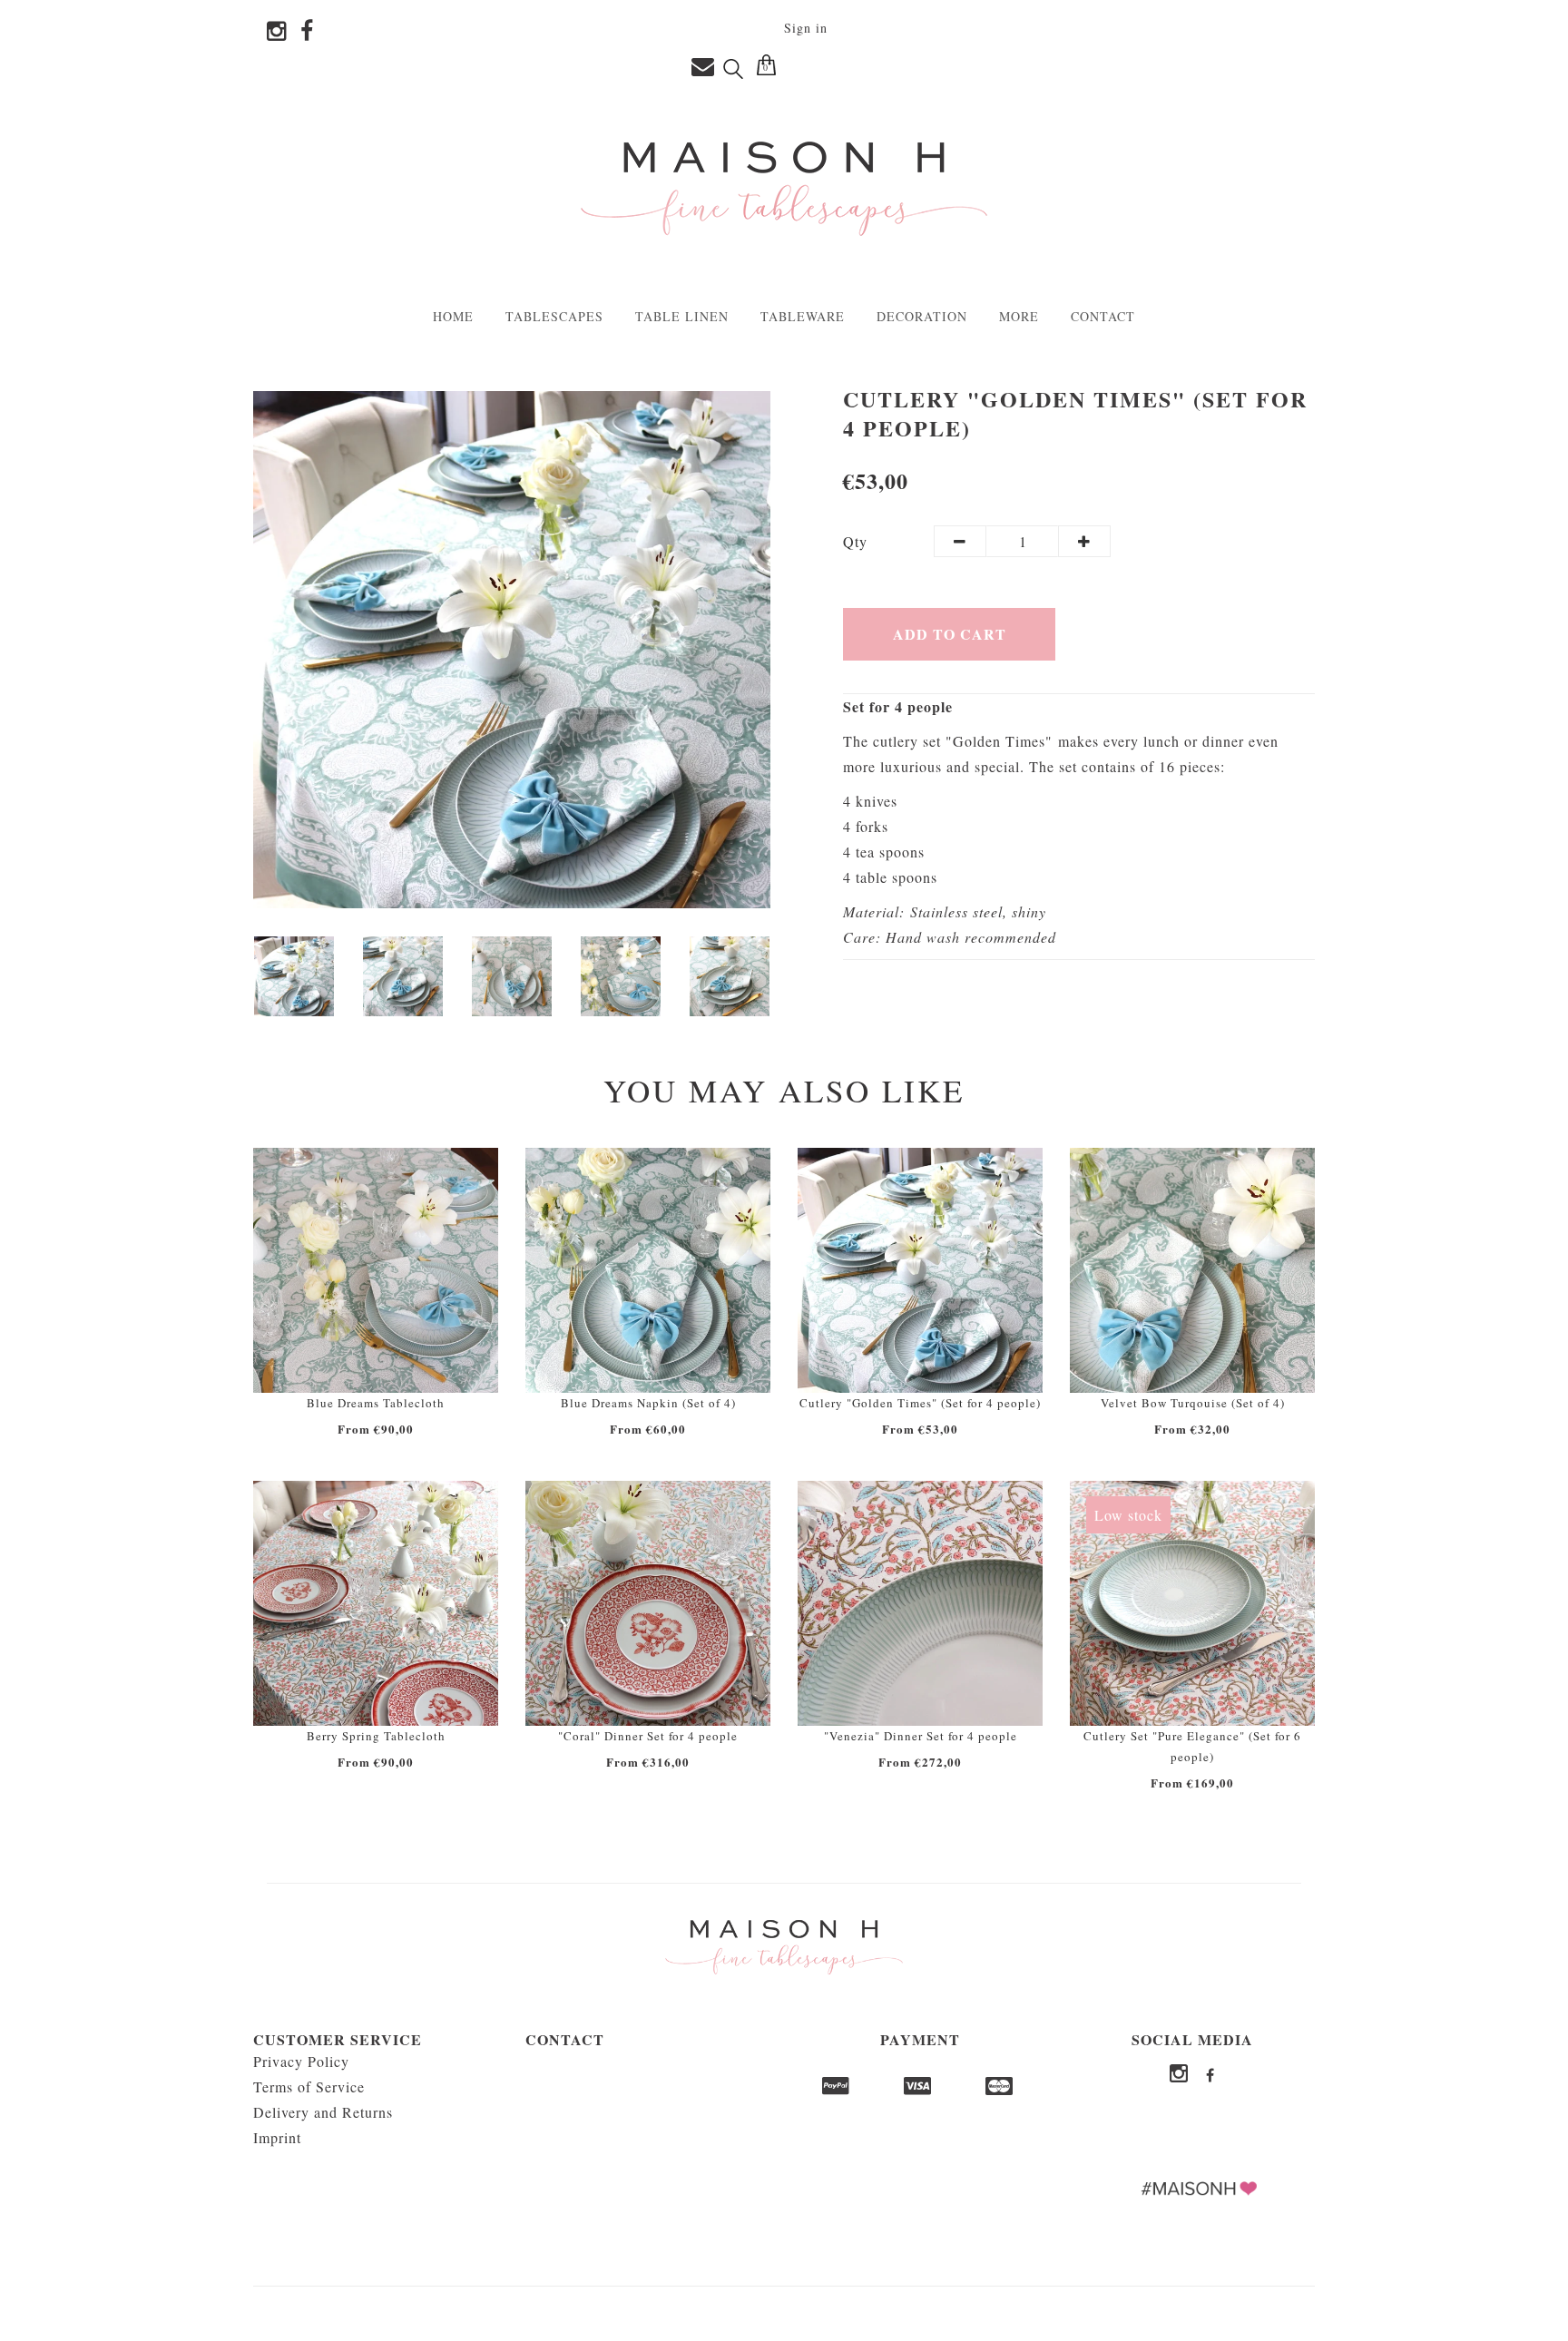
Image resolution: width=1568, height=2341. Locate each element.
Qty (855, 541)
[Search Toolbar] (733, 68)
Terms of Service (309, 2086)
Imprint (277, 2137)
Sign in (806, 28)
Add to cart (950, 634)
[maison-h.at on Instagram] (270, 32)
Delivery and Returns (323, 2112)
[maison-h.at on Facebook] (300, 32)
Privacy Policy (301, 2061)
